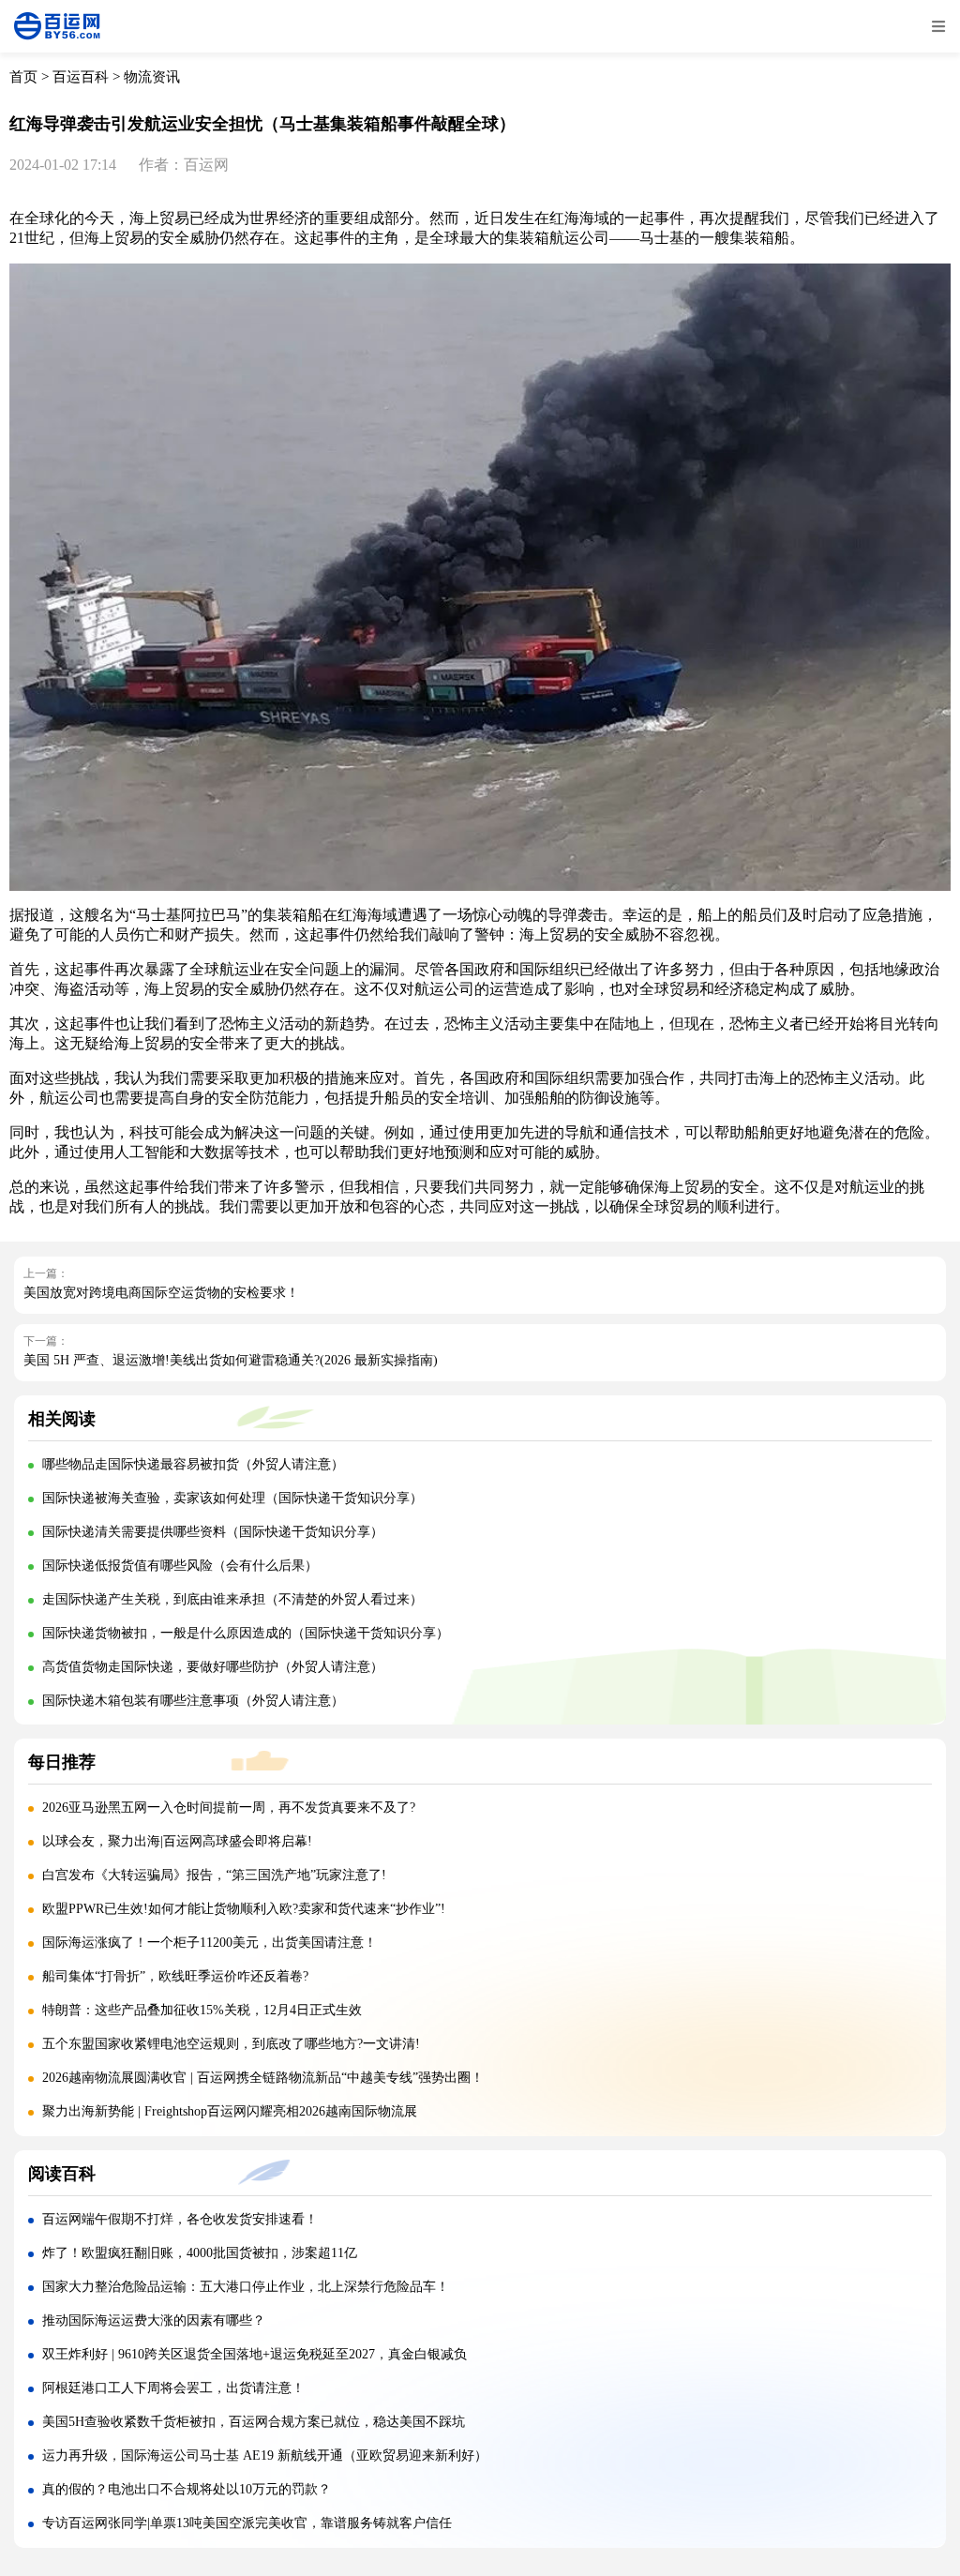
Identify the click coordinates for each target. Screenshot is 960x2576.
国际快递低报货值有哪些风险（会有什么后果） (180, 1566)
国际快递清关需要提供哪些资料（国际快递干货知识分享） (213, 1532)
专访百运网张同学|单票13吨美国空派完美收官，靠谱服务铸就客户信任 (247, 2523)
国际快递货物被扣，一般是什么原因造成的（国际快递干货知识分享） (246, 1633)
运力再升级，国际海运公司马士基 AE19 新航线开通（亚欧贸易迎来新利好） (265, 2455)
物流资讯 (152, 77)
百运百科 (81, 77)
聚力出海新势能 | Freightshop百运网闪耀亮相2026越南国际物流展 (230, 2111)
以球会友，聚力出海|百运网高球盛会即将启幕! (177, 1841)
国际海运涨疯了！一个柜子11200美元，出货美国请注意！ (210, 1943)
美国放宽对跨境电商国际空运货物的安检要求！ (161, 1293)
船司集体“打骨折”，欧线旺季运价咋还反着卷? (175, 1976)
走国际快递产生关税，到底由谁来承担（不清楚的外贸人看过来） (232, 1599)
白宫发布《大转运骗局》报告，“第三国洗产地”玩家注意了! (214, 1875)
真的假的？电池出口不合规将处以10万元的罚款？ (187, 2489)
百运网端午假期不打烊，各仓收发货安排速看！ (180, 2219)
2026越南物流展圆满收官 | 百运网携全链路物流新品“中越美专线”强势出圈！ (263, 2078)
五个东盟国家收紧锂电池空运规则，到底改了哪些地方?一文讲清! (231, 2044)
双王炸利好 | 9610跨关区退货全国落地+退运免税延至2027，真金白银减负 (255, 2354)
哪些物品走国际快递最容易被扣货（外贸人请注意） (193, 1464)
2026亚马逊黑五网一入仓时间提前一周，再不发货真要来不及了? (229, 1808)
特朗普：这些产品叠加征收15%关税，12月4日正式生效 (202, 2010)
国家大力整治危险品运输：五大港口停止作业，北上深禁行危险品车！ (246, 2287)
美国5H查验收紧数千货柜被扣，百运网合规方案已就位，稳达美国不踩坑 (254, 2422)
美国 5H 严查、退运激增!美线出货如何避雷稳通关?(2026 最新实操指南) (231, 1360)
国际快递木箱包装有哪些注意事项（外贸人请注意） (193, 1701)
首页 (23, 77)
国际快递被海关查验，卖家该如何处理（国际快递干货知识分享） (232, 1498)
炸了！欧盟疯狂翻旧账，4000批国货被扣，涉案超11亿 (200, 2253)
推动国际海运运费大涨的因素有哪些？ (154, 2320)
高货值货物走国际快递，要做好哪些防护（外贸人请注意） (213, 1667)
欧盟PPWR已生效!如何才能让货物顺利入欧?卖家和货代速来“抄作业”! (244, 1909)
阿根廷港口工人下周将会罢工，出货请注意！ (173, 2388)
